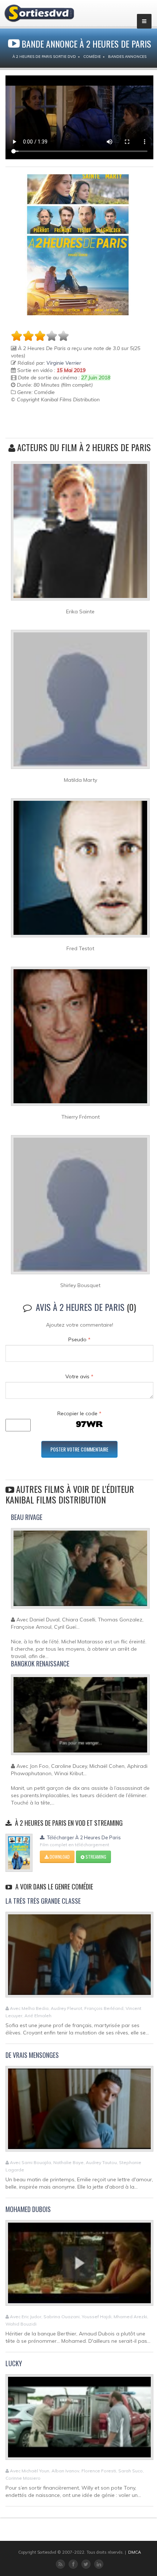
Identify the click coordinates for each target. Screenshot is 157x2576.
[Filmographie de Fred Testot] (80, 871)
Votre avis (79, 1376)
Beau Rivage (27, 1517)
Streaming (95, 1857)
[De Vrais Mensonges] (79, 2112)
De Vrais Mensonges (32, 2055)
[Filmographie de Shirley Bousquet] (80, 1208)
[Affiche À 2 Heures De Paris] (78, 245)
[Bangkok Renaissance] (80, 1718)
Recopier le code (79, 1413)
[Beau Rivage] (80, 1572)
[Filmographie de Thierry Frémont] (80, 1039)
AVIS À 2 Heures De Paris (80, 1307)
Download (59, 1857)
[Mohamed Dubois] (79, 2266)
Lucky (14, 2363)
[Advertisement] (54, 421)
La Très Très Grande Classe (43, 1901)
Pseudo (79, 1339)
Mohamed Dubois (28, 2209)
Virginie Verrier (64, 363)
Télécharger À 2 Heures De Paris (83, 1837)
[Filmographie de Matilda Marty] (80, 702)
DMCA (135, 2552)
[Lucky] (79, 2420)
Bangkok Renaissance (40, 1664)
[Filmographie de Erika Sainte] (80, 534)
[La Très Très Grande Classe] (79, 1958)
